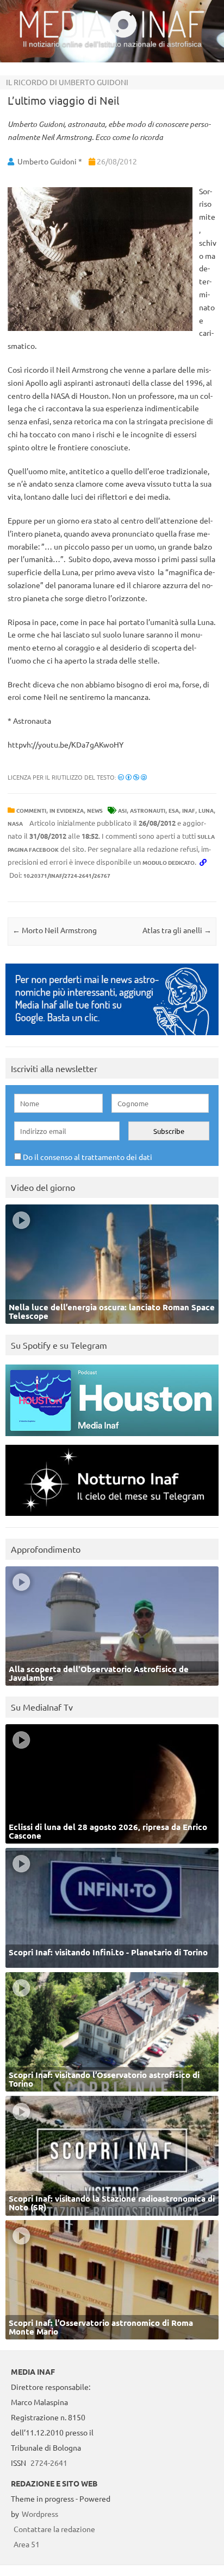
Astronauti (148, 810)
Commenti (31, 810)
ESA (174, 810)
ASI (122, 810)
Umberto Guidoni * (50, 161)
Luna (206, 810)
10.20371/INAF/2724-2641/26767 (67, 875)
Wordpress (40, 2514)
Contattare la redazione (54, 2529)
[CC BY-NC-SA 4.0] (132, 777)
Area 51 (27, 2544)
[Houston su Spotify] (112, 1439)
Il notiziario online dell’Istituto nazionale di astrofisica (112, 44)
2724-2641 (49, 2463)
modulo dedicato (169, 862)
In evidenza (67, 810)
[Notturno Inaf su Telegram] (112, 1518)
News (95, 810)
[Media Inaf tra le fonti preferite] (112, 1038)
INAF (189, 810)
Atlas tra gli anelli (177, 930)
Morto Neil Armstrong (55, 930)
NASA (15, 823)
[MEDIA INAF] (112, 36)
